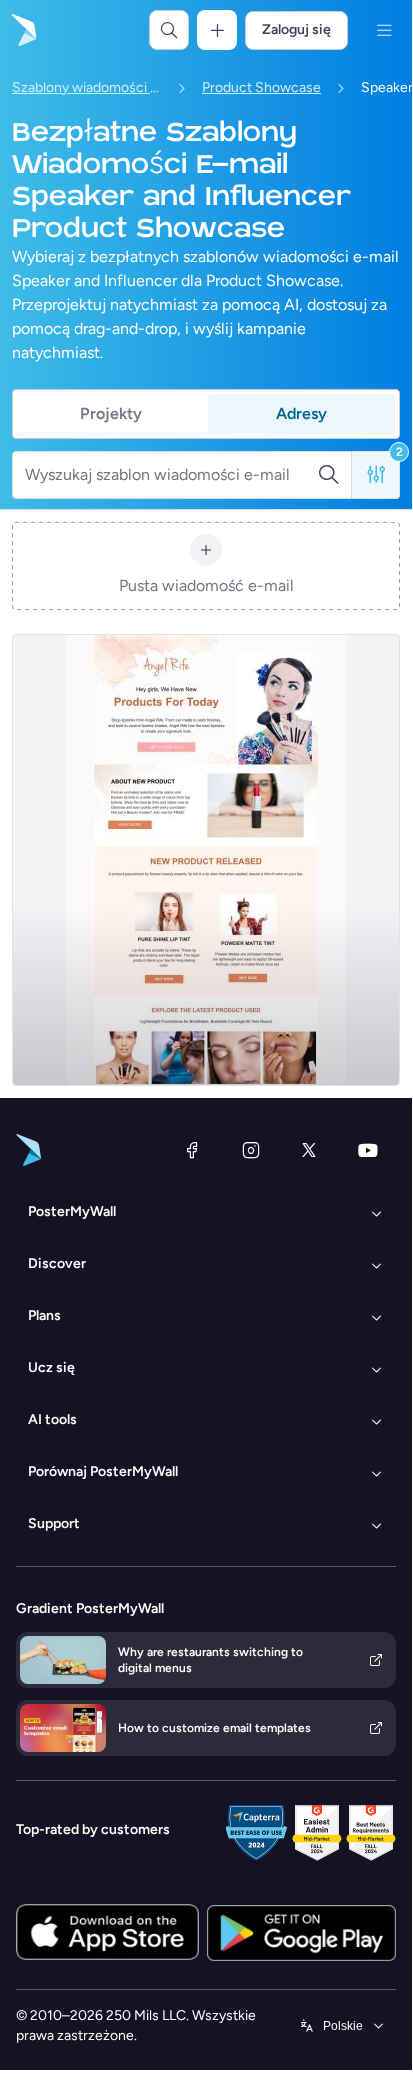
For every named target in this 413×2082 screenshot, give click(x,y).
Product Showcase (261, 87)
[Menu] (384, 30)
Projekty (111, 413)
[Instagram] (251, 1150)
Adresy (301, 413)
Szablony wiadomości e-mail (87, 87)
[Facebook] (192, 1150)
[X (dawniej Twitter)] (309, 1150)
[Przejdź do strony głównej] (22, 30)
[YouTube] (368, 1150)
